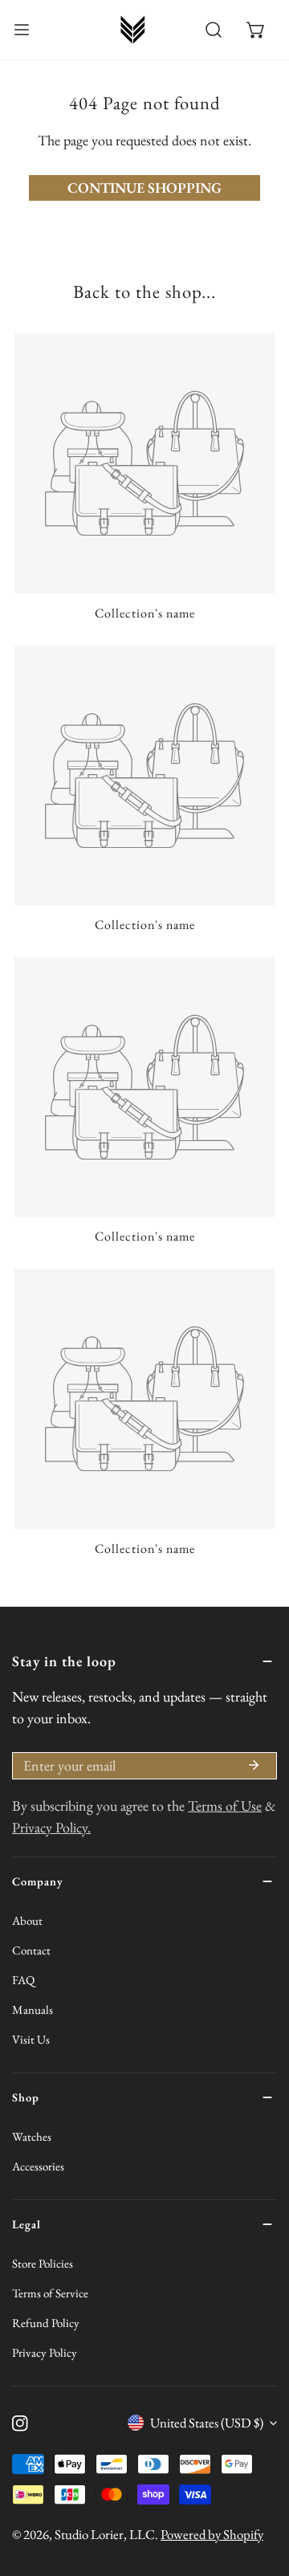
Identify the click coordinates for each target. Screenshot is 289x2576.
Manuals (33, 2009)
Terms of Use (225, 1806)
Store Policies (43, 2263)
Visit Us (31, 2039)
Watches (32, 2136)
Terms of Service (50, 2293)
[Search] (213, 30)
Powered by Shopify (212, 2534)
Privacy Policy (45, 2352)
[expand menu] (22, 30)
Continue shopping (144, 187)
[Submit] (254, 1765)
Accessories (38, 2166)
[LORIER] (132, 30)
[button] (256, 30)
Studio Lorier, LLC (105, 2534)
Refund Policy (46, 2323)
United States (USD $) (207, 2423)
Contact (31, 1950)
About (27, 1920)
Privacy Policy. (51, 1827)
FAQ (23, 1980)
